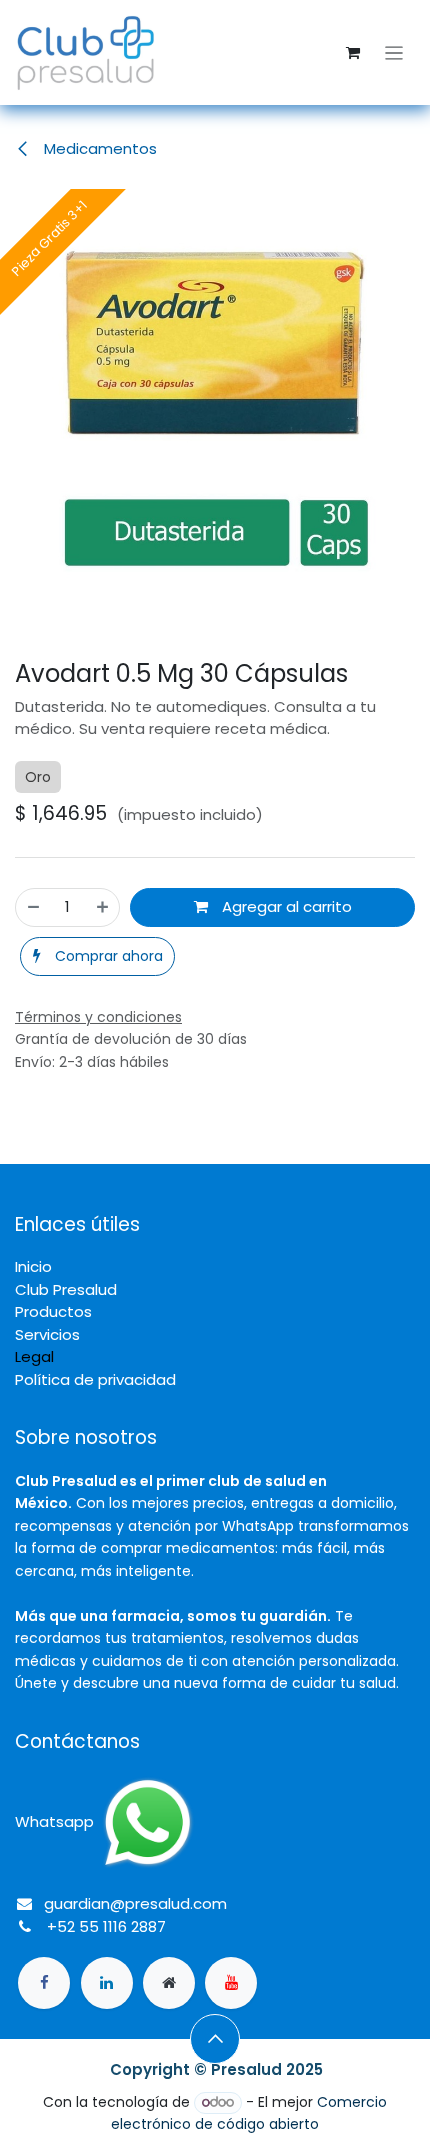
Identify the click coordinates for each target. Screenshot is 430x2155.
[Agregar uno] (102, 907)
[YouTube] (231, 1983)
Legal (34, 1356)
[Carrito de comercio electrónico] (353, 53)
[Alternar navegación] (394, 52)
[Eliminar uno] (33, 907)
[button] (97, 956)
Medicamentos (98, 148)
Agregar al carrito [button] (285, 906)
